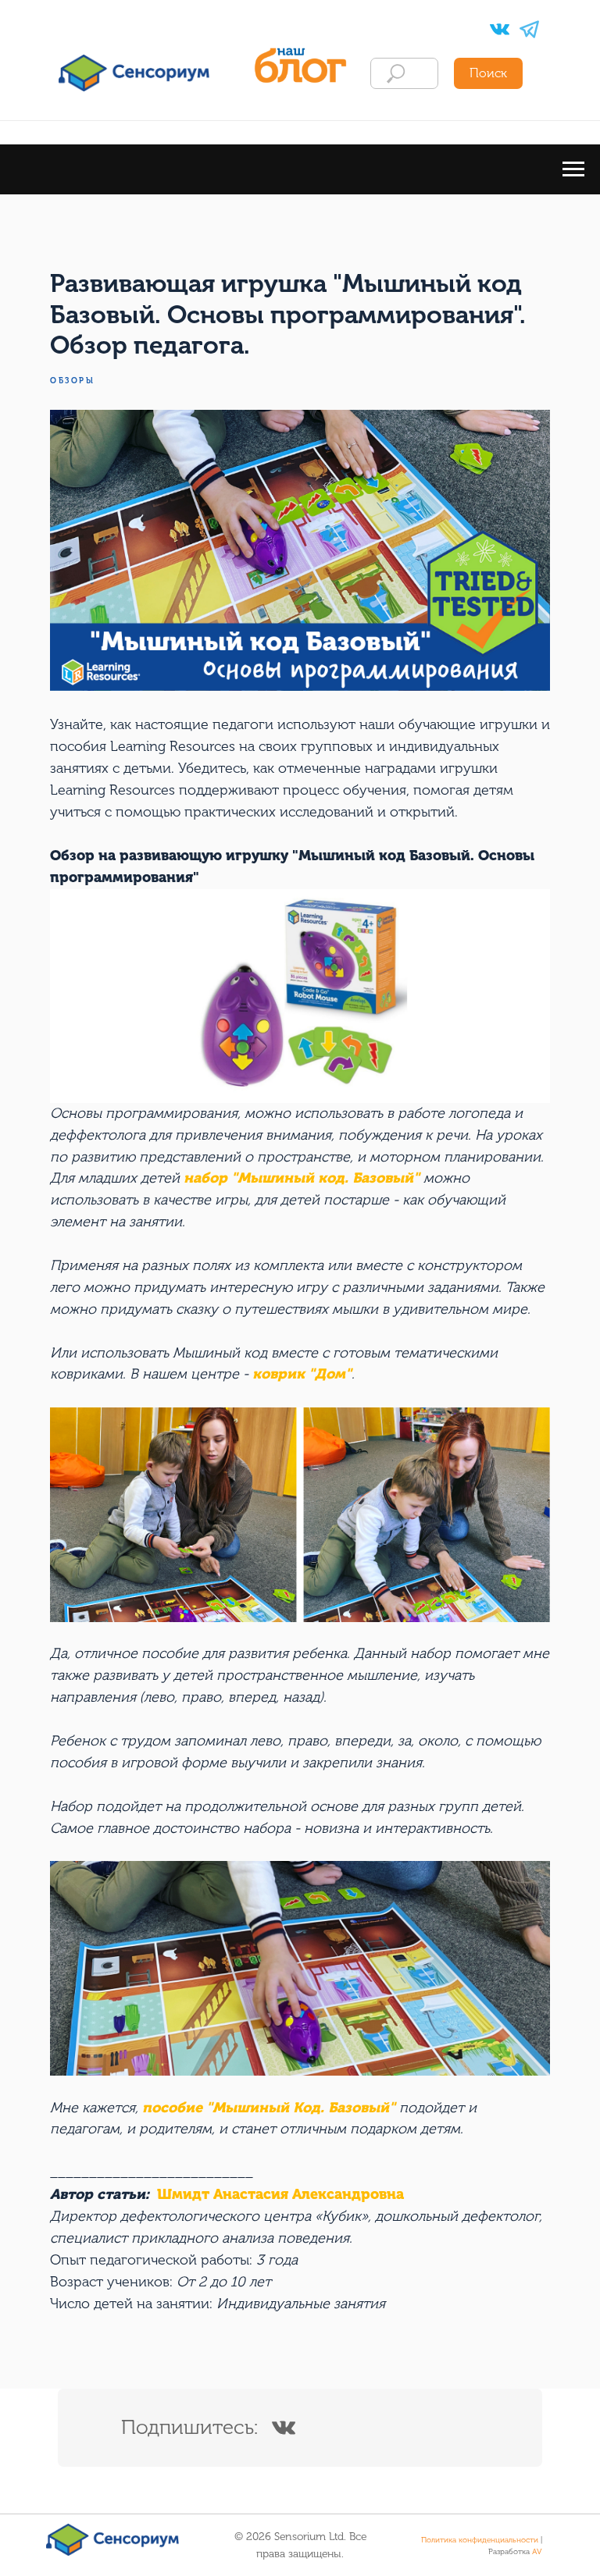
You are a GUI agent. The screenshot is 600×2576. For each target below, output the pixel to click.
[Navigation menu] (573, 169)
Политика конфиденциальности (480, 2540)
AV (537, 2552)
